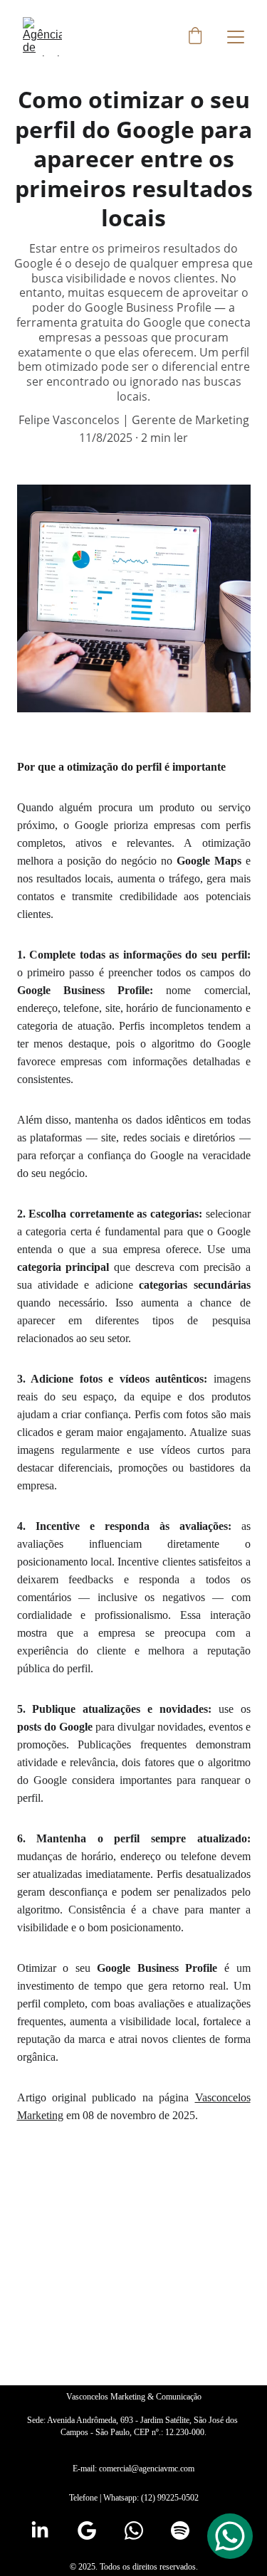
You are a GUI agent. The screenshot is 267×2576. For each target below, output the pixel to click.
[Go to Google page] (87, 2530)
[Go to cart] (195, 37)
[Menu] (236, 37)
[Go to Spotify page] (180, 2530)
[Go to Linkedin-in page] (40, 2530)
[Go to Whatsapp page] (134, 2530)
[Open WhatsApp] (230, 2536)
